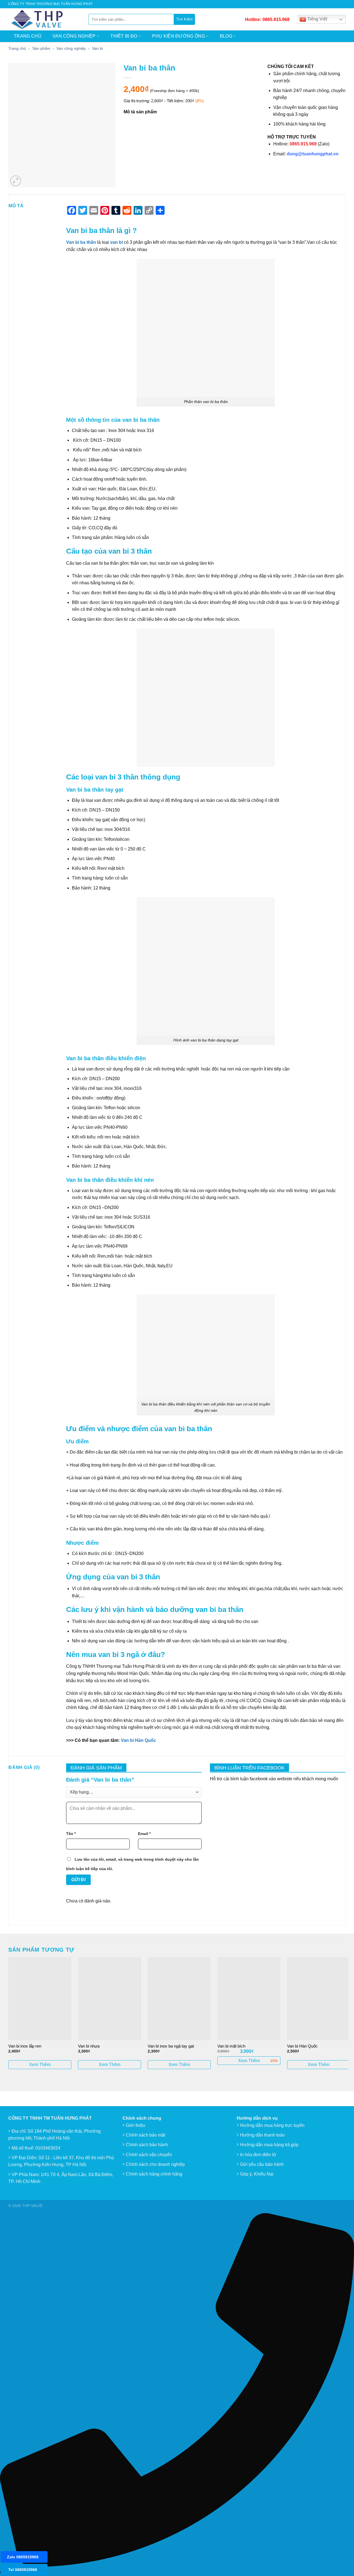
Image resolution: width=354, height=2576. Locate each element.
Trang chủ (28, 36)
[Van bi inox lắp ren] (40, 1999)
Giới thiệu (136, 2125)
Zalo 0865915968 (23, 2557)
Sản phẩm (41, 48)
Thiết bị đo (124, 36)
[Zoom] (16, 181)
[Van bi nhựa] (110, 1999)
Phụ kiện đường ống (179, 36)
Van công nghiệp (74, 36)
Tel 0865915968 (23, 2570)
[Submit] (184, 19)
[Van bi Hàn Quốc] (319, 1999)
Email (144, 1834)
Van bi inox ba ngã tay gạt (171, 2046)
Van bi (97, 48)
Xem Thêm (40, 2065)
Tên (71, 1834)
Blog (226, 36)
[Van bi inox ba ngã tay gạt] (179, 1999)
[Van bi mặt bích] (249, 1999)
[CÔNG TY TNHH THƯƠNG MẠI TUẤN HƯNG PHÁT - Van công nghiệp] (44, 19)
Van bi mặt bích (231, 2046)
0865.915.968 (276, 19)
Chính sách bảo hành (147, 2145)
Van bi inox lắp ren (25, 2046)
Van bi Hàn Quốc (138, 1740)
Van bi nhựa (89, 2046)
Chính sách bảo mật (145, 2135)
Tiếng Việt (317, 19)
